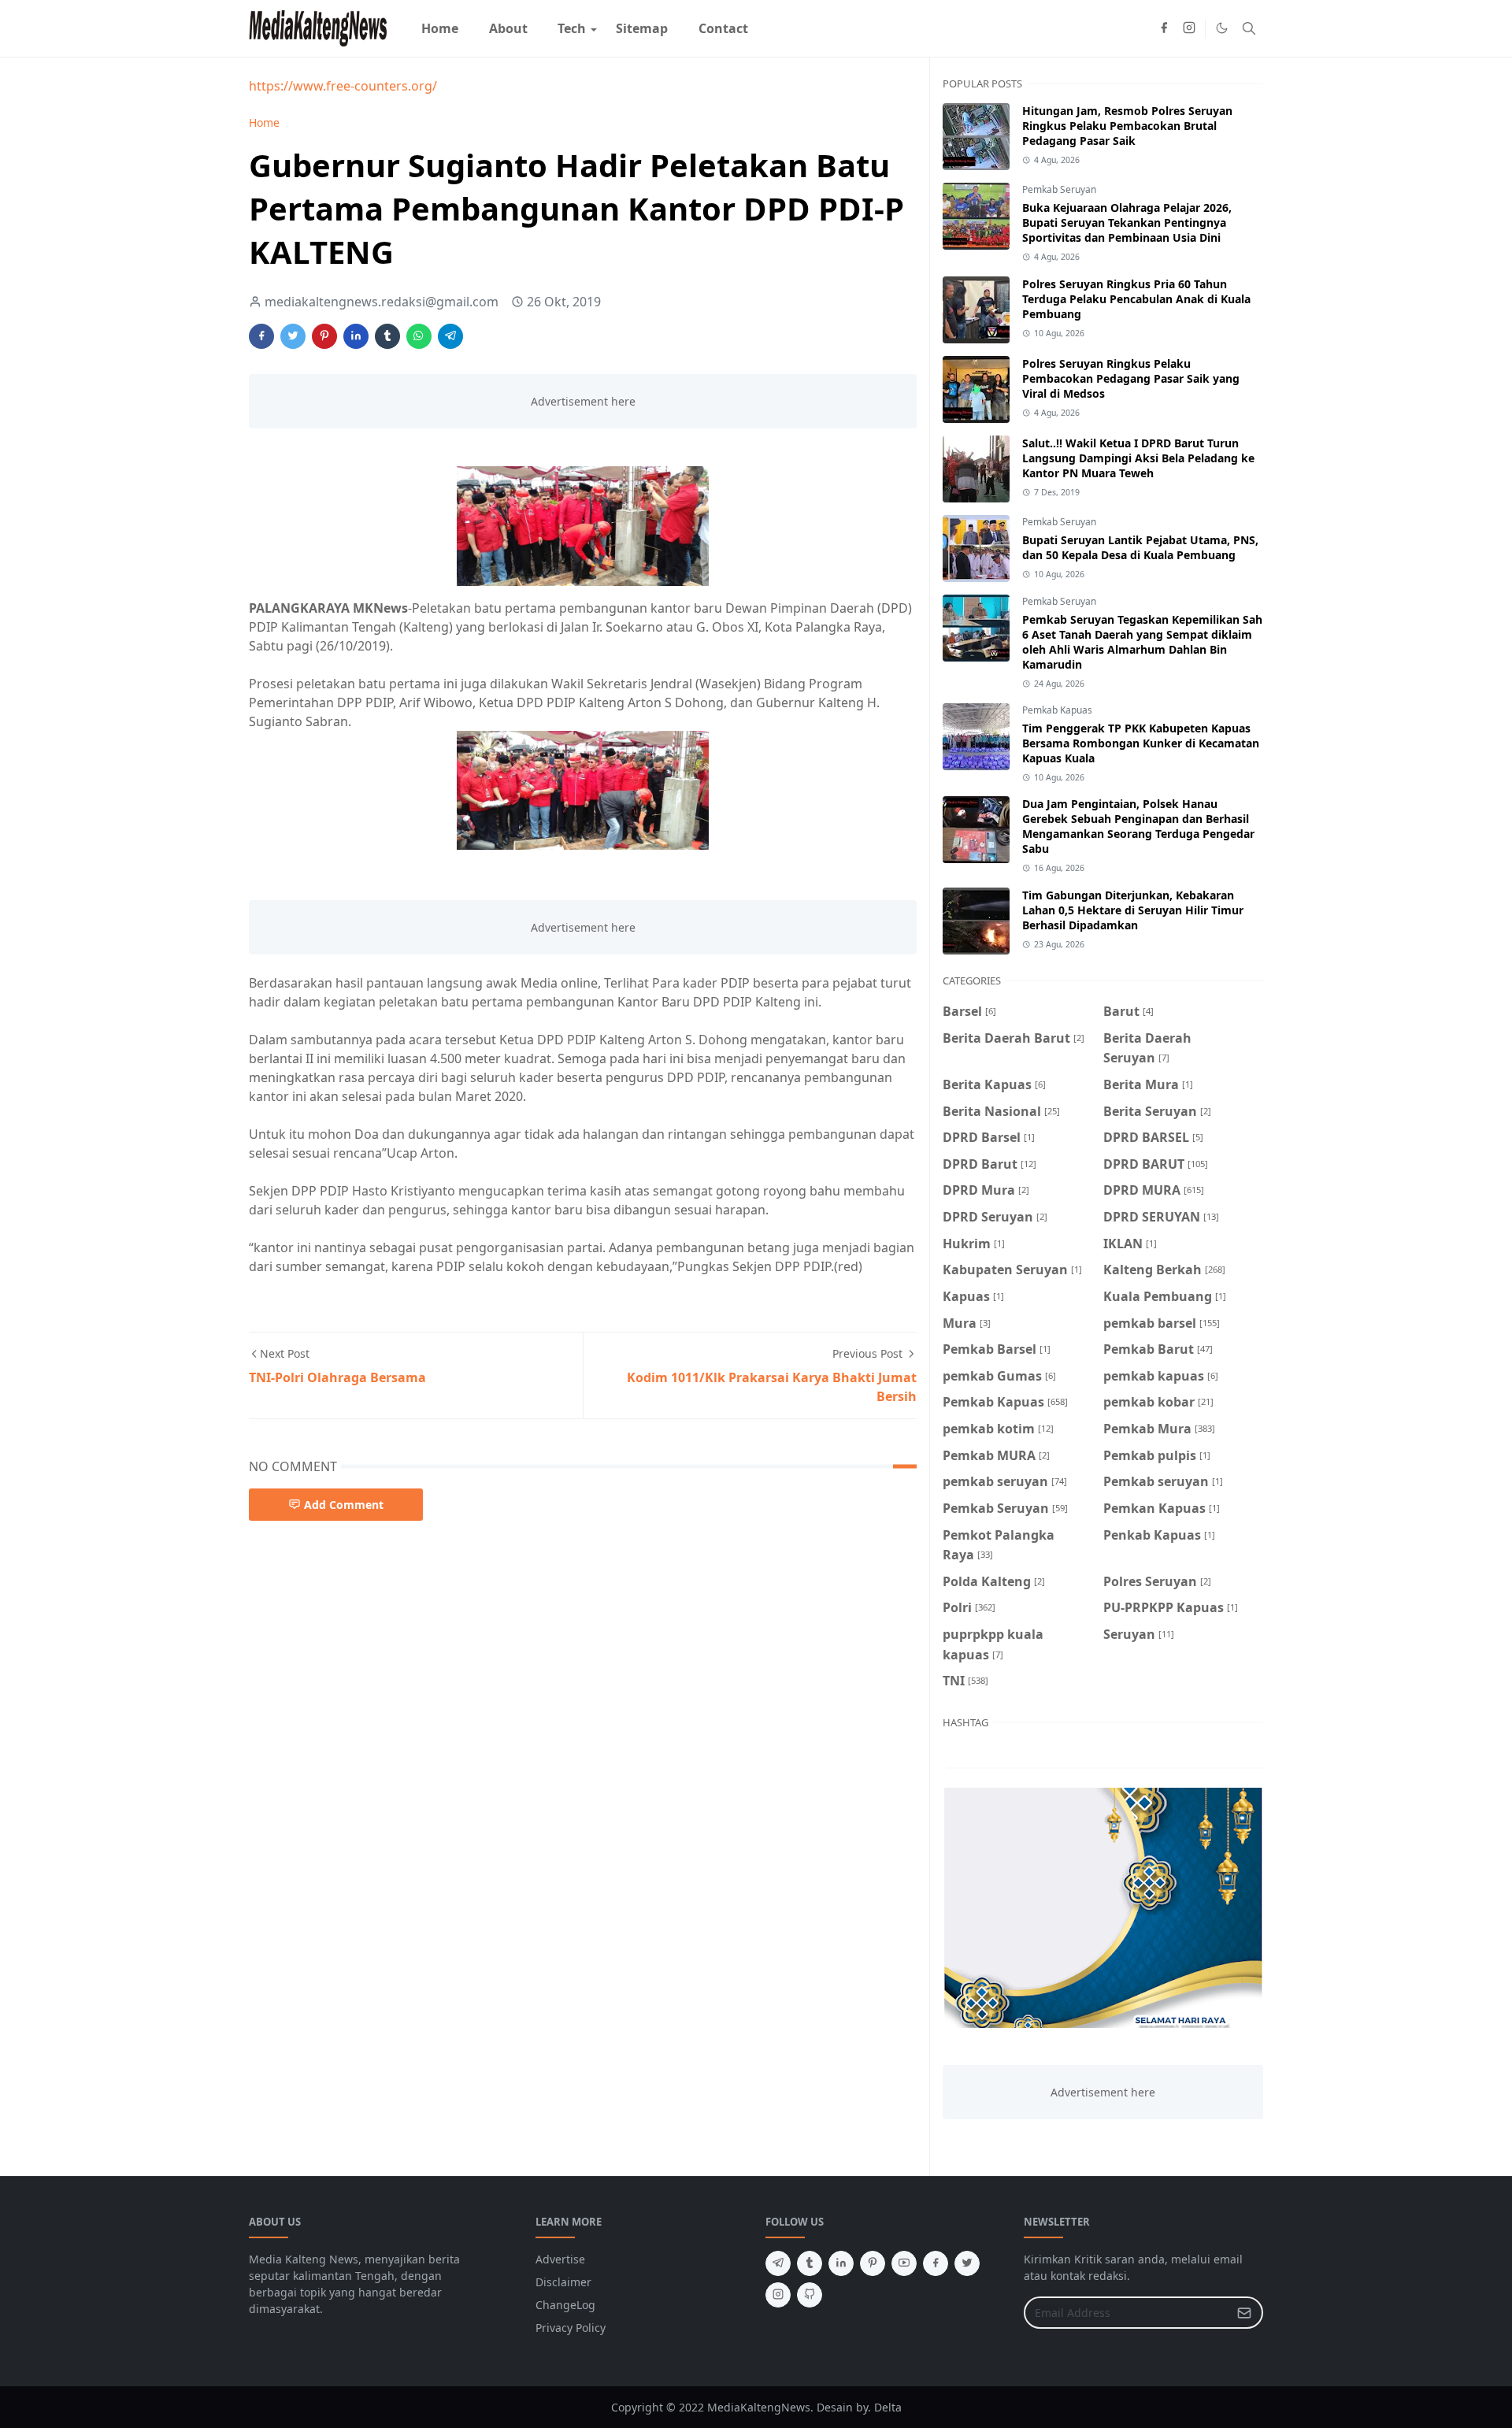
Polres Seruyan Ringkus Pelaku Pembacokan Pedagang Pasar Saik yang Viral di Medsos (1131, 378)
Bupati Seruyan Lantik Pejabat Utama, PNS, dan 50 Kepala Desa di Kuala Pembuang (1140, 547)
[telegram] (778, 2263)
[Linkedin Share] (356, 336)
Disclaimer (563, 2282)
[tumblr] (810, 2263)
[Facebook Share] (261, 336)
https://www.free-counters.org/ (343, 86)
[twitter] (967, 2263)
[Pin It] (324, 336)
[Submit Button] (1244, 2313)
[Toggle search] (1249, 28)
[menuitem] (440, 28)
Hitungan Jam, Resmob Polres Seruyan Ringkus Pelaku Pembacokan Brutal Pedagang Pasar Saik (1127, 126)
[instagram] (1189, 28)
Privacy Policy (571, 2328)
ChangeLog (565, 2305)
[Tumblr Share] (387, 336)
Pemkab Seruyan (1059, 189)
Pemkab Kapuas (1057, 710)
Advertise (560, 2259)
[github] (810, 2295)
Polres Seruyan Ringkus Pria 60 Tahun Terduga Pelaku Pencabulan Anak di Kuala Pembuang (1136, 299)
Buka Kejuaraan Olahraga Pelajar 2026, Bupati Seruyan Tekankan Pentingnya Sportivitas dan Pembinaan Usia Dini (1127, 222)
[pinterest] (873, 2263)
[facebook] (1164, 28)
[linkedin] (841, 2263)
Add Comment (344, 1505)
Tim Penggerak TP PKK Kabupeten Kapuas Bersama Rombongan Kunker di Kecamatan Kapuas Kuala (1141, 743)
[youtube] (904, 2263)
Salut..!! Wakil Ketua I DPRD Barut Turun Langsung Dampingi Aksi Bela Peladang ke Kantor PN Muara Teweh (1138, 458)
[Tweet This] (293, 336)
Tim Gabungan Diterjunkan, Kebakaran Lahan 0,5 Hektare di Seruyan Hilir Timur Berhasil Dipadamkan (1133, 910)
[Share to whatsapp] (419, 336)
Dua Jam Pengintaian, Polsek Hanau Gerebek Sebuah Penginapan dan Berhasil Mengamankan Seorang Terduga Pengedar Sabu (1138, 826)
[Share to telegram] (450, 336)
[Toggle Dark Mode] (1222, 28)
